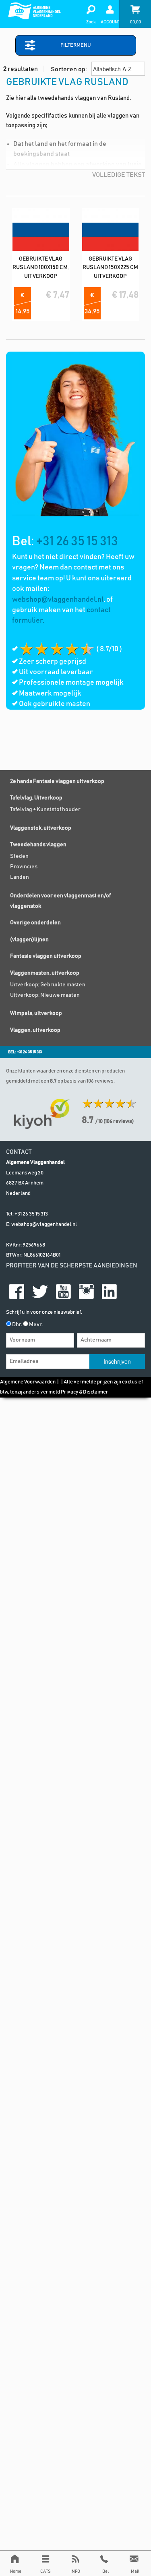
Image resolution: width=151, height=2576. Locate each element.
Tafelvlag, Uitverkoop (36, 798)
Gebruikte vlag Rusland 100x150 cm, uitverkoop (41, 268)
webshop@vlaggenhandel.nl (58, 600)
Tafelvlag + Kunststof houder (45, 810)
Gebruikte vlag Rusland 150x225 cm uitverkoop (110, 268)
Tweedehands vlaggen (38, 845)
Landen (20, 877)
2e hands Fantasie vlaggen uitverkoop (57, 781)
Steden (19, 856)
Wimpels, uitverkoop (36, 1013)
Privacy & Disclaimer (85, 1392)
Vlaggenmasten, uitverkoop (45, 973)
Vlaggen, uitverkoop (35, 1030)
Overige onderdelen (35, 923)
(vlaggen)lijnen (29, 940)
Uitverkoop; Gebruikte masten (48, 985)
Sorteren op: (69, 69)
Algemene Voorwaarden (28, 1382)
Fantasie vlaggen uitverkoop (46, 956)
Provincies (24, 867)
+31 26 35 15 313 (77, 542)
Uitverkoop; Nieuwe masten (45, 995)
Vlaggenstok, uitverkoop (41, 828)
